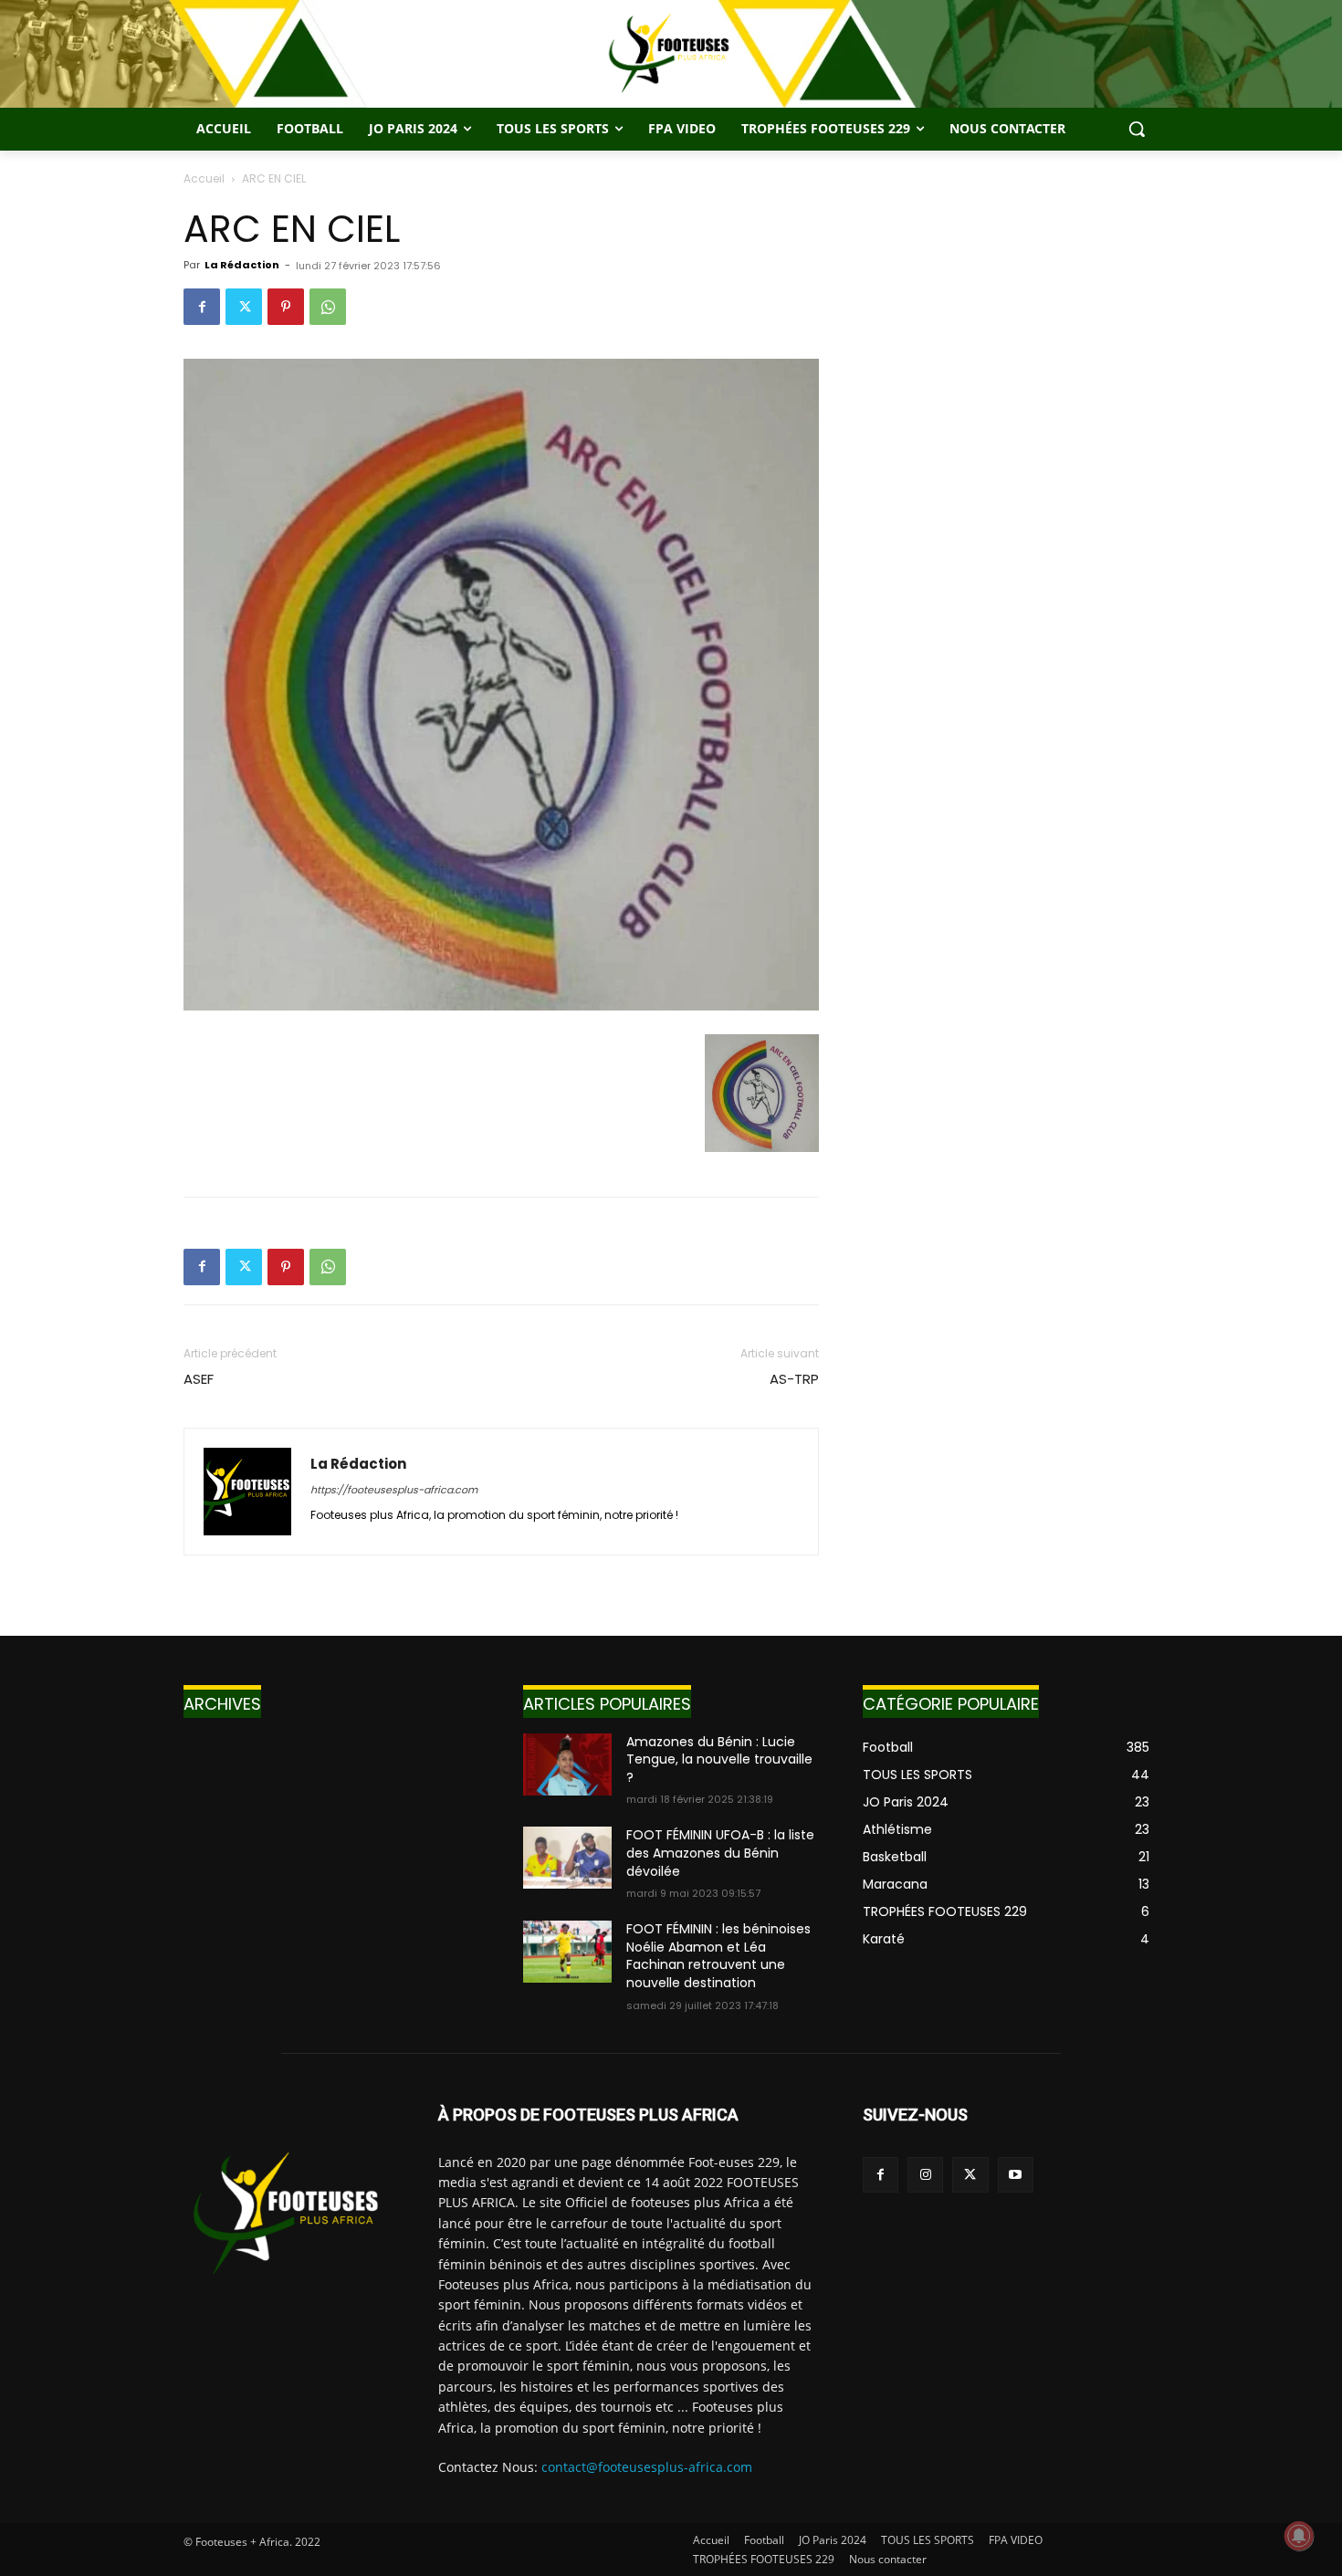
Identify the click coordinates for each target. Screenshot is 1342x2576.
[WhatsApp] (328, 307)
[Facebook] (202, 307)
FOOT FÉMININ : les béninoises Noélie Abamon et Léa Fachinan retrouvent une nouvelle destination (718, 1956)
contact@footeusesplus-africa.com (647, 2467)
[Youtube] (1016, 2175)
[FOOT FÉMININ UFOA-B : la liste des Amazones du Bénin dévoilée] (567, 1858)
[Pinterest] (286, 307)
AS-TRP (794, 1379)
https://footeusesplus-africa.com (394, 1490)
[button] (1137, 129)
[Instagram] (925, 2175)
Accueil (204, 178)
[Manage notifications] (1299, 2536)
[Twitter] (244, 307)
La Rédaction (242, 265)
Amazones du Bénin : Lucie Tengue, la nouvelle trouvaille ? (719, 1759)
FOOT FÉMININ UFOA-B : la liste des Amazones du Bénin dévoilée (720, 1853)
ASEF (199, 1379)
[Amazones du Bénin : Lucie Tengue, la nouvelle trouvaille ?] (567, 1764)
